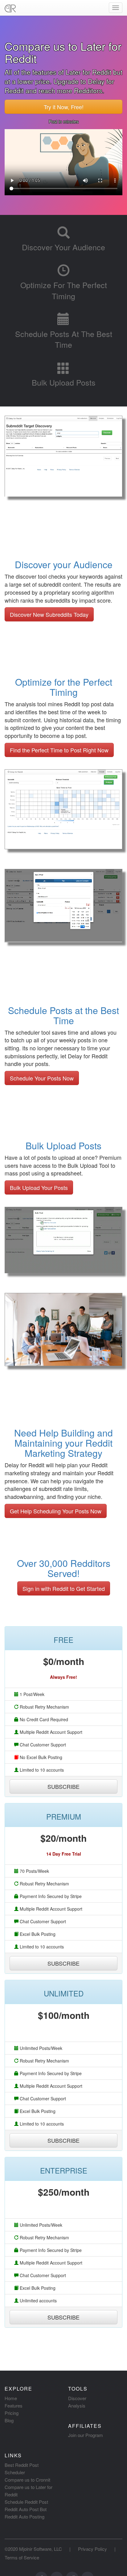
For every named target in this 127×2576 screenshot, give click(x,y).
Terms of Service (22, 2557)
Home (11, 2398)
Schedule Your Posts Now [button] (42, 1078)
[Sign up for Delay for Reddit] (63, 950)
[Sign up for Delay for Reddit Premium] (63, 1281)
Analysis (77, 2406)
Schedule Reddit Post (26, 2502)
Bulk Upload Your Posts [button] (39, 1187)
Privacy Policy (92, 2549)
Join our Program (86, 2435)
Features (14, 2406)
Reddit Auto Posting (25, 2517)
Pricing (12, 2413)
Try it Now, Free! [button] (64, 107)
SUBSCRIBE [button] (63, 1786)
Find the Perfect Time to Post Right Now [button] (59, 750)
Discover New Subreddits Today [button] (49, 614)
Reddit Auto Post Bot (26, 2509)
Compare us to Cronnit (27, 2480)
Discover (77, 2398)
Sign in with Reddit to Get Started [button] (64, 1588)
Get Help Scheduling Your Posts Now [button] (56, 1511)
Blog (9, 2420)
